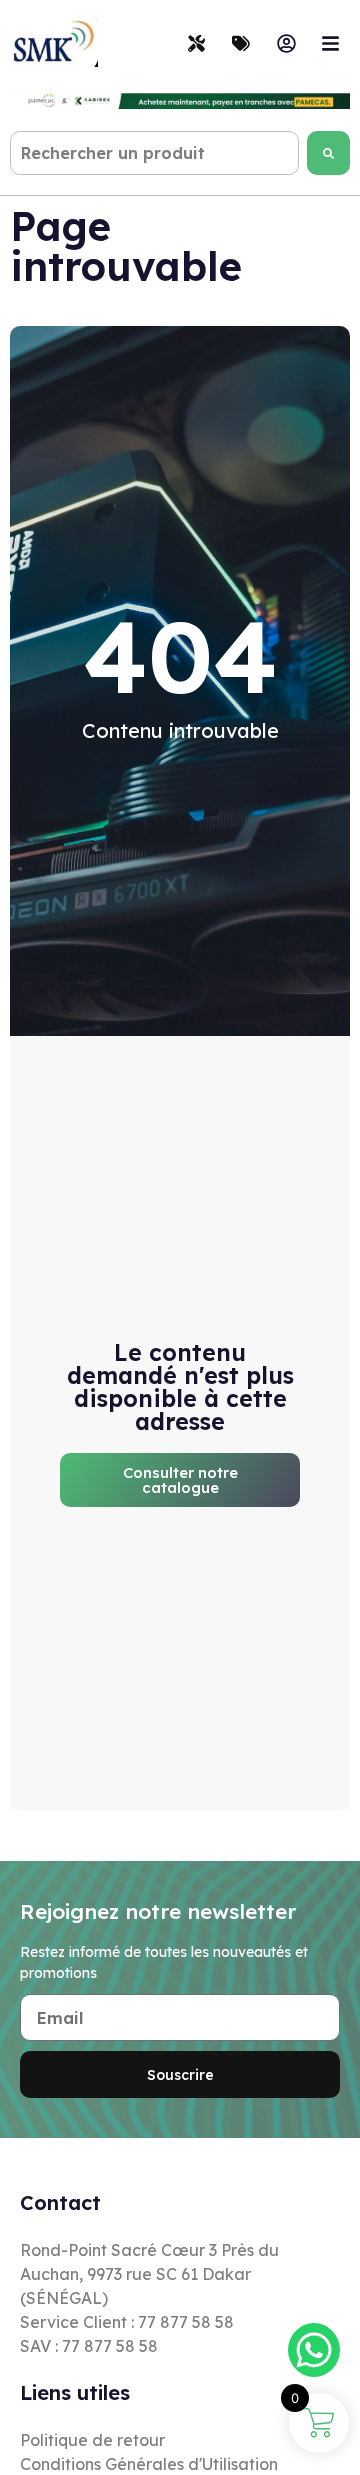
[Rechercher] (328, 153)
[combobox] (154, 153)
